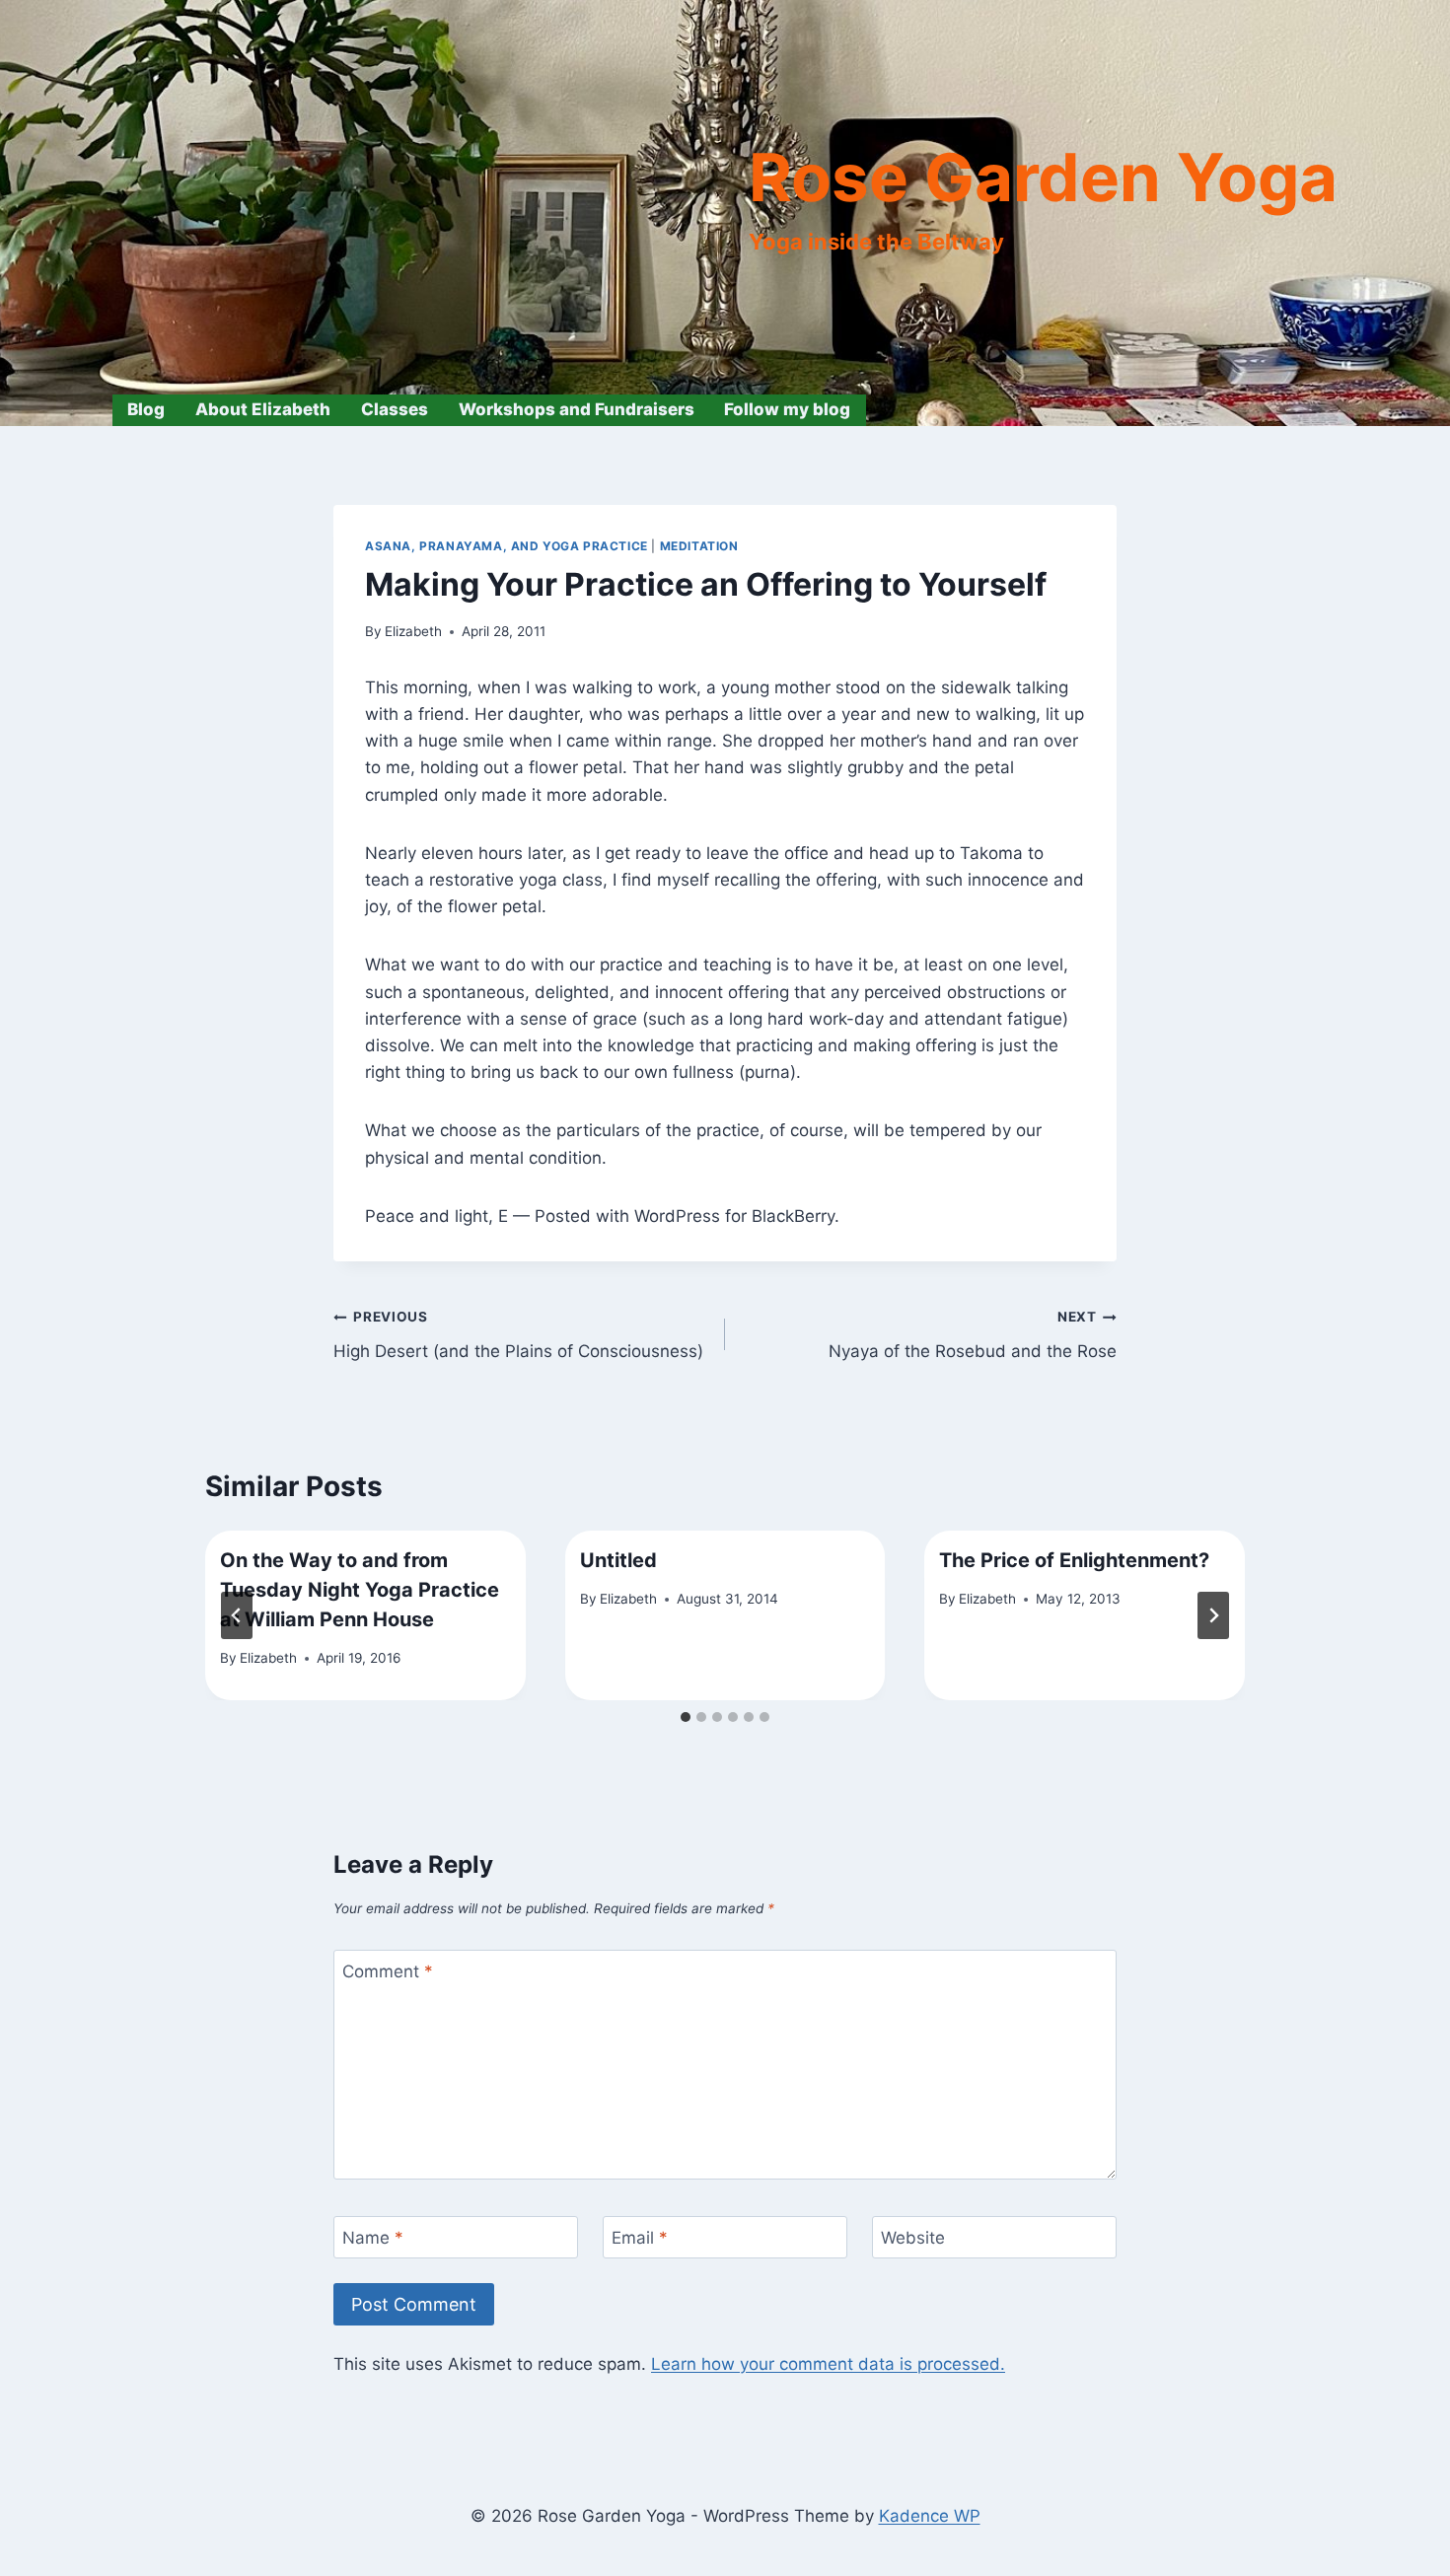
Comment (388, 1971)
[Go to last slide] (237, 1615)
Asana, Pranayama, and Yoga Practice (507, 546)
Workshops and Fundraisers (577, 409)
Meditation (699, 546)
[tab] (686, 1717)
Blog (146, 409)
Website (913, 2238)
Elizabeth (413, 631)
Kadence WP (930, 2516)
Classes (395, 409)
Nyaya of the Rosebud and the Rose (973, 1335)
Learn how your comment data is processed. (828, 2364)
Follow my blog (787, 409)
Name (373, 2238)
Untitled (618, 1560)
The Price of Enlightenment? (1074, 1560)
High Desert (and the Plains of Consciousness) (518, 1335)
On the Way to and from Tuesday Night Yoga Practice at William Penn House (360, 1590)
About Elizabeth (263, 409)
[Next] (1213, 1615)
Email (640, 2238)
